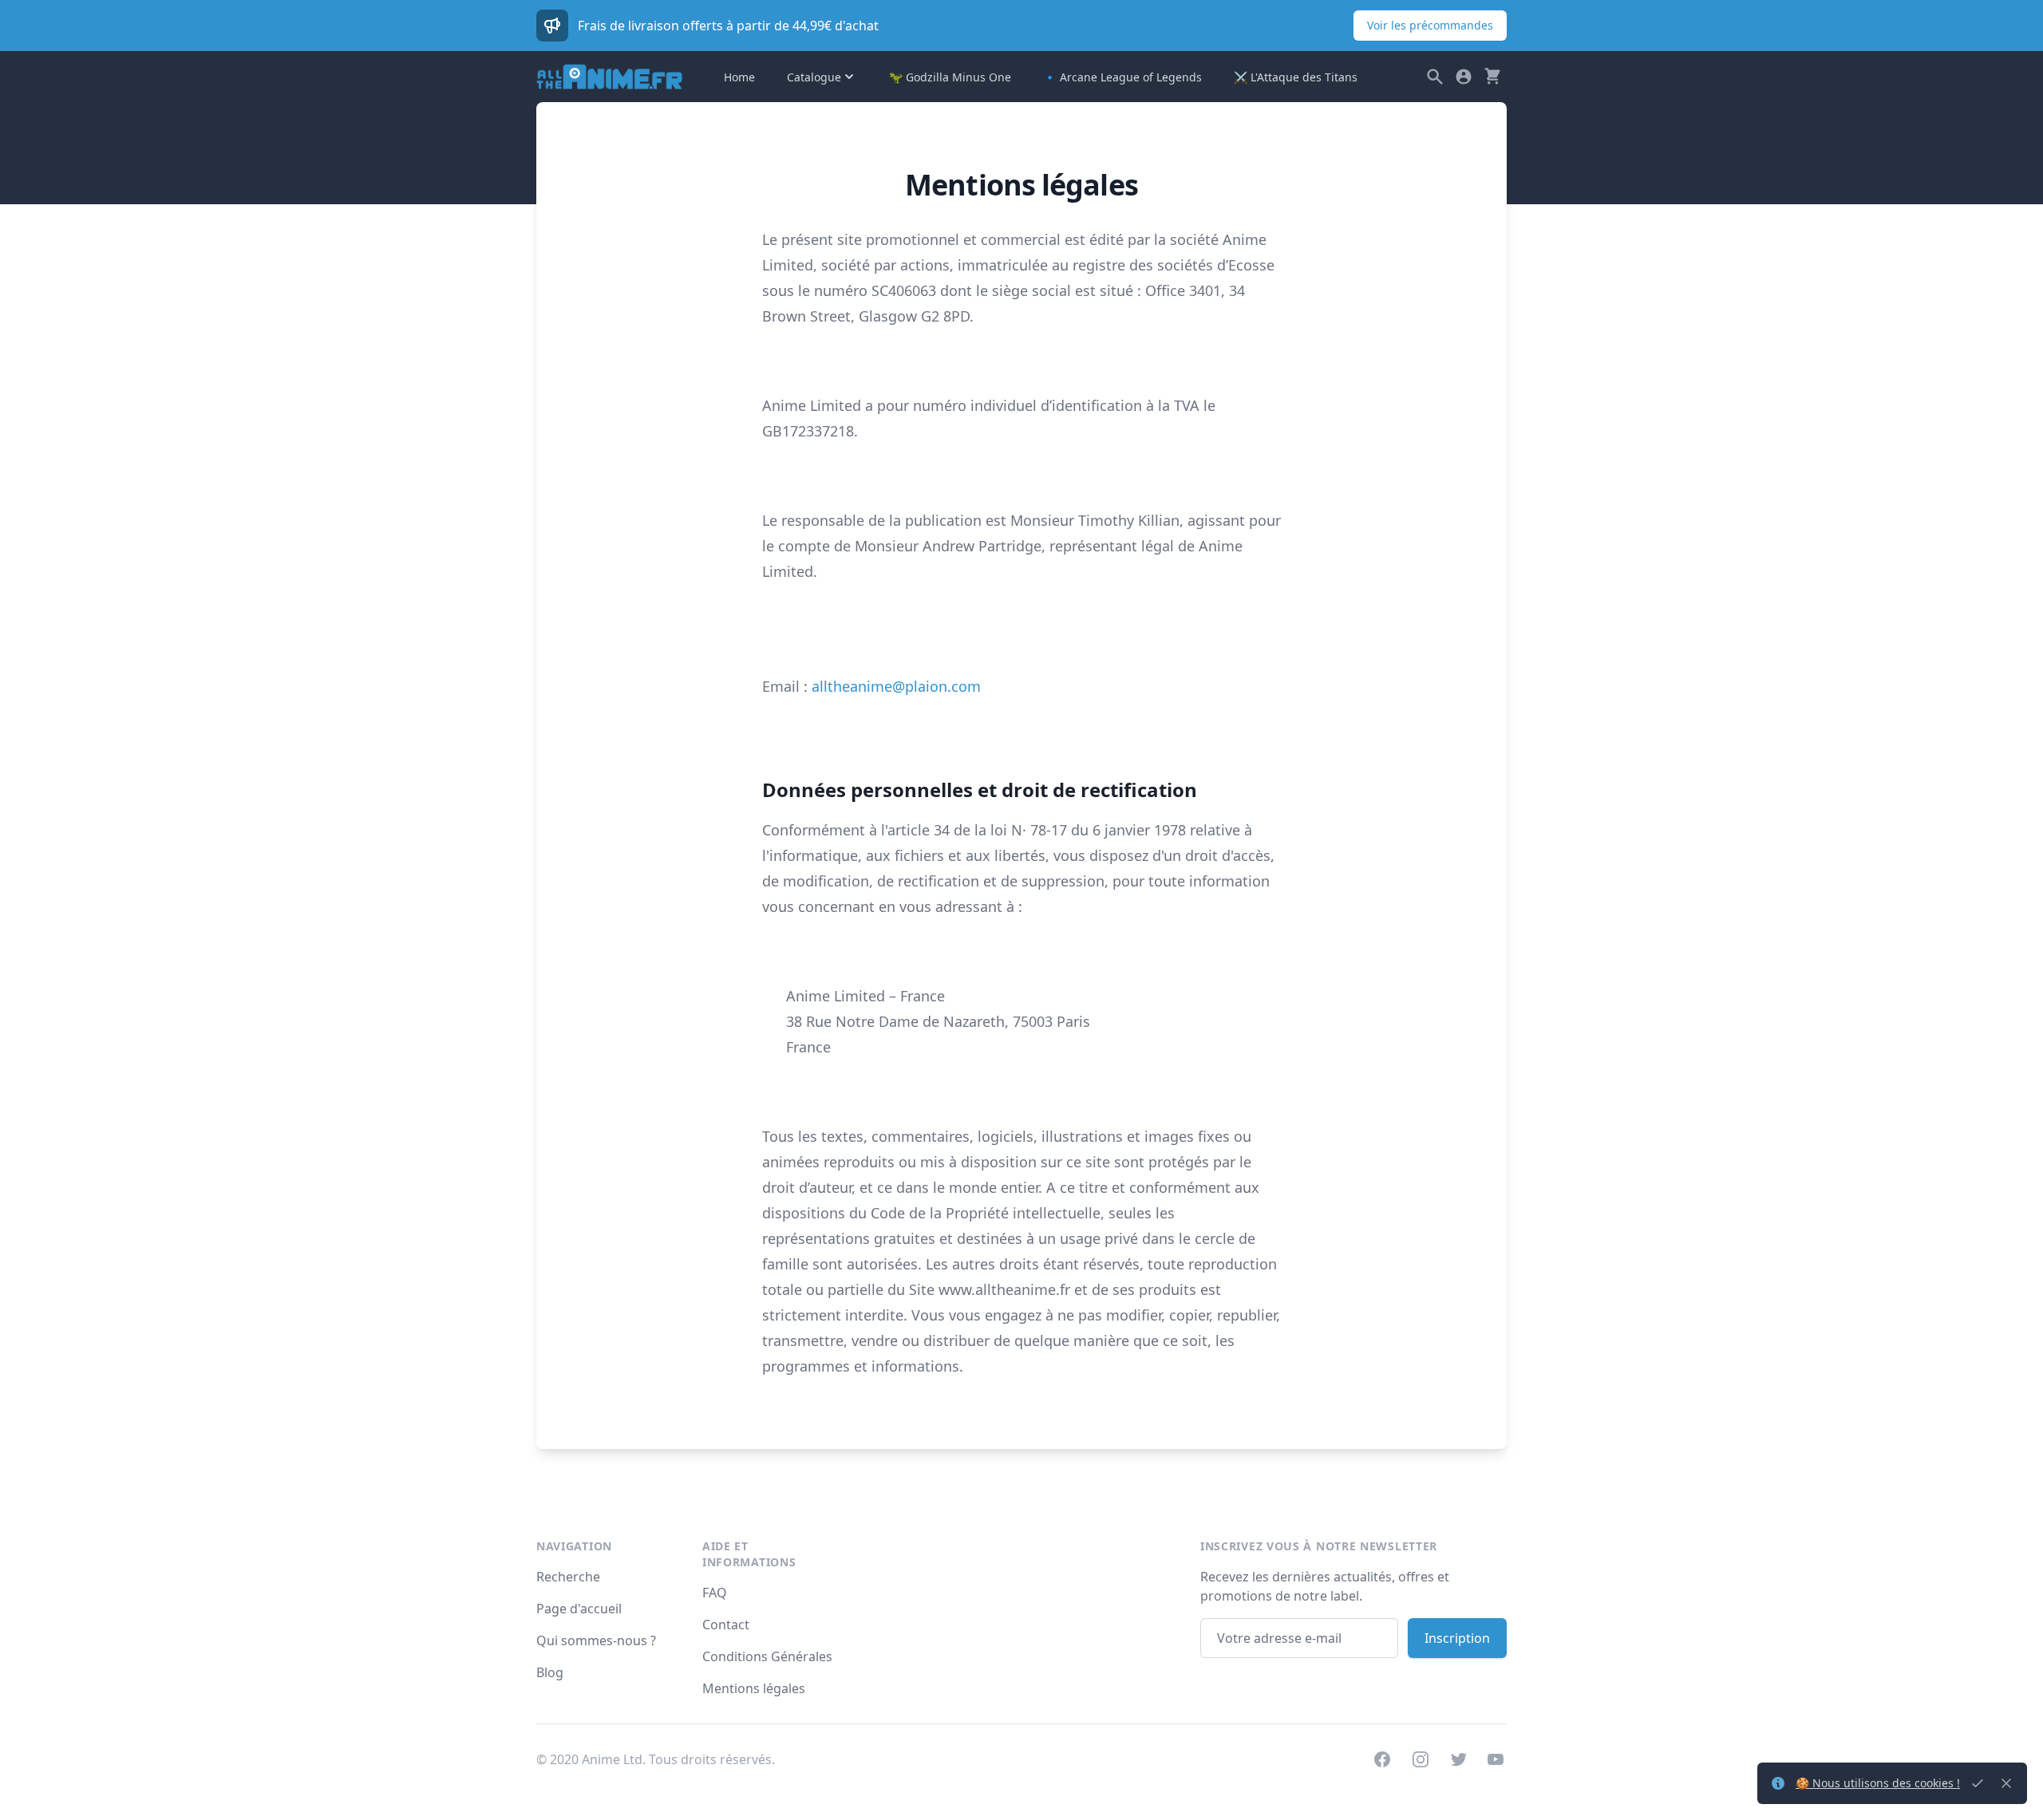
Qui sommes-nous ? (596, 1640)
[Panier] (1492, 77)
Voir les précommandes (1430, 25)
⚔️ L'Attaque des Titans (1296, 77)
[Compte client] (1464, 77)
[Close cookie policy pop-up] (1978, 1783)
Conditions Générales (767, 1656)
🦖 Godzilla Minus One (950, 77)
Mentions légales (754, 1688)
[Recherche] (1435, 77)
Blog (550, 1672)
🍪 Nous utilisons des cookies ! (1878, 1783)
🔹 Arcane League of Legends (1122, 77)
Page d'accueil (579, 1609)
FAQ (715, 1593)
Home (739, 77)
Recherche (568, 1577)
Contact (726, 1625)
